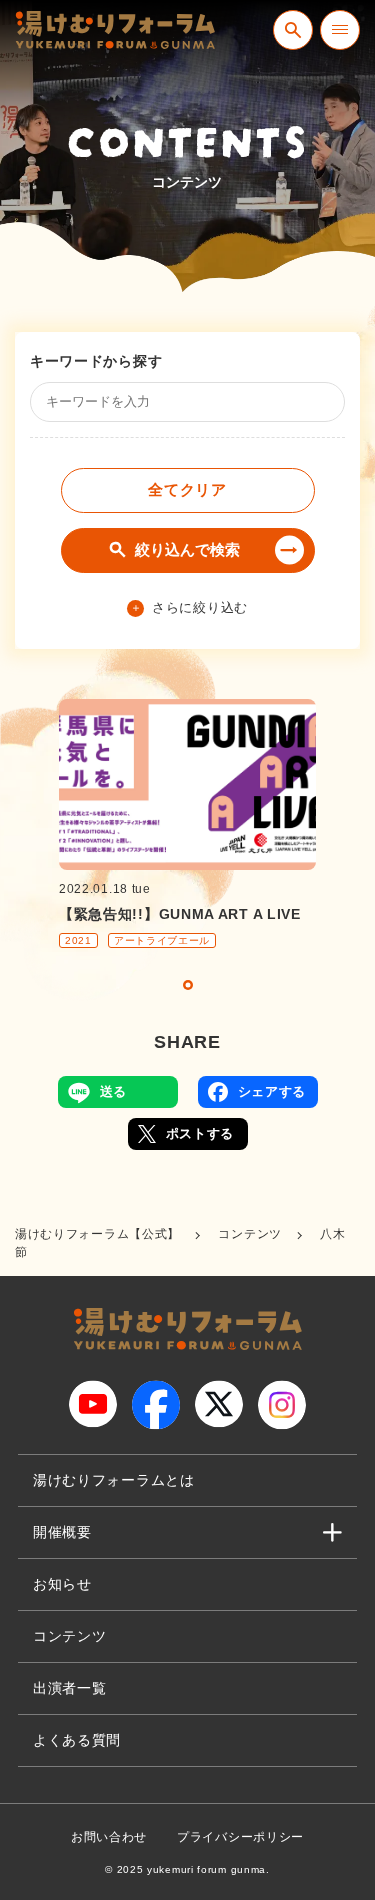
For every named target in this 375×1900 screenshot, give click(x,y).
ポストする (200, 1133)
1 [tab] (188, 985)
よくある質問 (77, 1740)
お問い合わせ (109, 1837)
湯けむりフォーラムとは (114, 1480)
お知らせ (62, 1584)
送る (113, 1091)
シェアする (272, 1091)
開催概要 (62, 1532)
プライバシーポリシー (240, 1837)
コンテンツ (70, 1636)
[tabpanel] (187, 825)
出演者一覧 (70, 1688)
